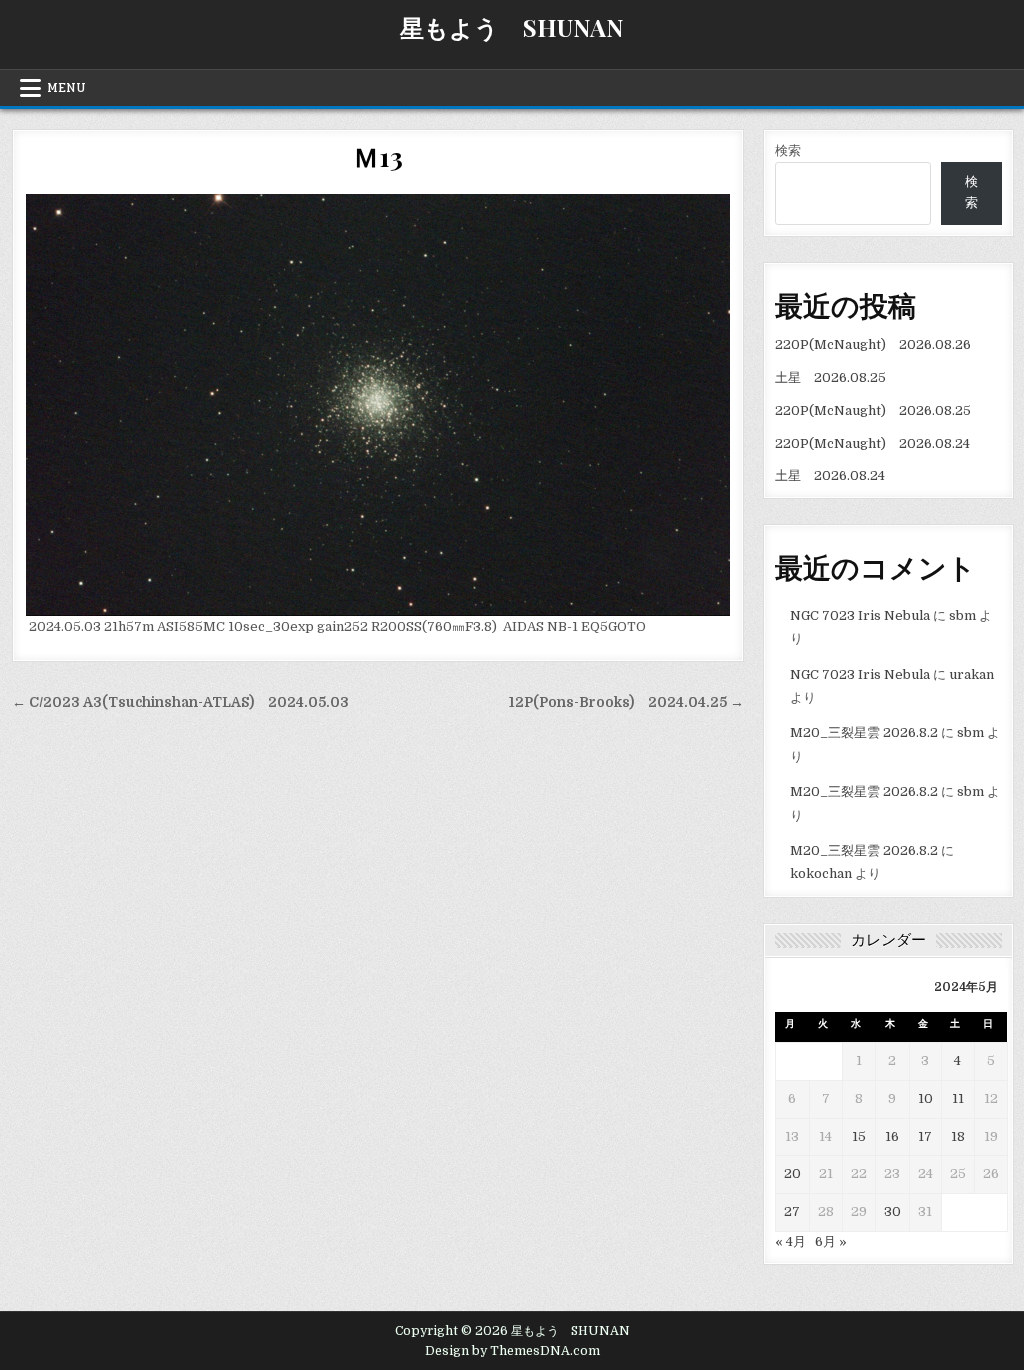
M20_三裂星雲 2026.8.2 (864, 732)
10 (925, 1098)
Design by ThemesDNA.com (512, 1351)
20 (792, 1173)
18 (958, 1136)
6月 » (831, 1241)
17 (925, 1136)
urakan (971, 674)
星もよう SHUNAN (511, 27)
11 (958, 1098)
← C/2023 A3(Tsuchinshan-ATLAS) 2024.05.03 (180, 702)
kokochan (821, 873)
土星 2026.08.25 (830, 377)
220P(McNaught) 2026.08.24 (872, 443)
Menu (66, 88)
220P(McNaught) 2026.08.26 (873, 344)
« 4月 (790, 1241)
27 (792, 1211)
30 (892, 1211)
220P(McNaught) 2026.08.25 (873, 410)
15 (859, 1136)
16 (892, 1136)
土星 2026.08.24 (830, 475)
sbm (962, 615)
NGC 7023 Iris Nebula (860, 615)
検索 (788, 150)
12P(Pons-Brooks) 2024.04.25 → (626, 702)
